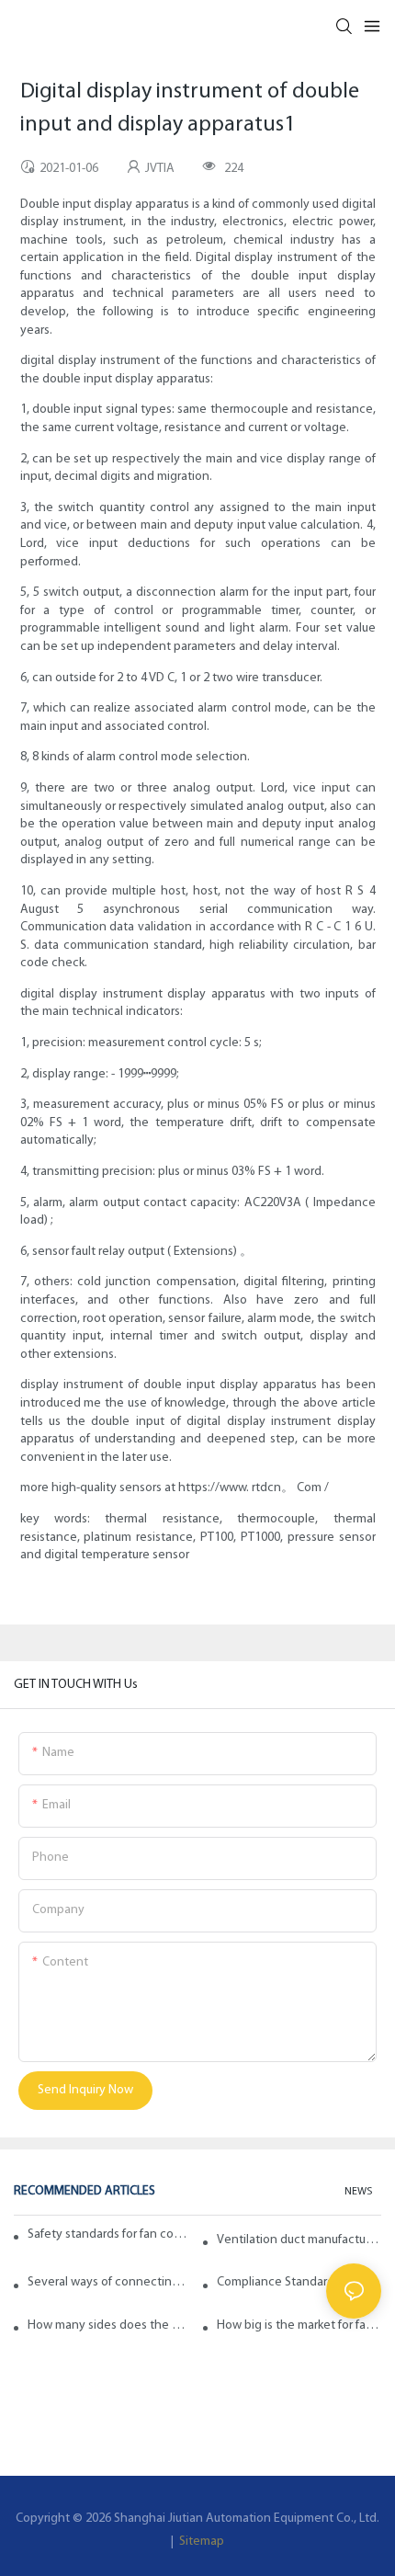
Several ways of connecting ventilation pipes (110, 2282)
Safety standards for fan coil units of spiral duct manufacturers (108, 2234)
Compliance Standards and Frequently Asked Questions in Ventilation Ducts (299, 2282)
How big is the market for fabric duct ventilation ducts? (299, 2325)
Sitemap (200, 2542)
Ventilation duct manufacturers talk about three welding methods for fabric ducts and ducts (299, 2240)
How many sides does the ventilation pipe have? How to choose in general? (110, 2325)
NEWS (358, 2192)
